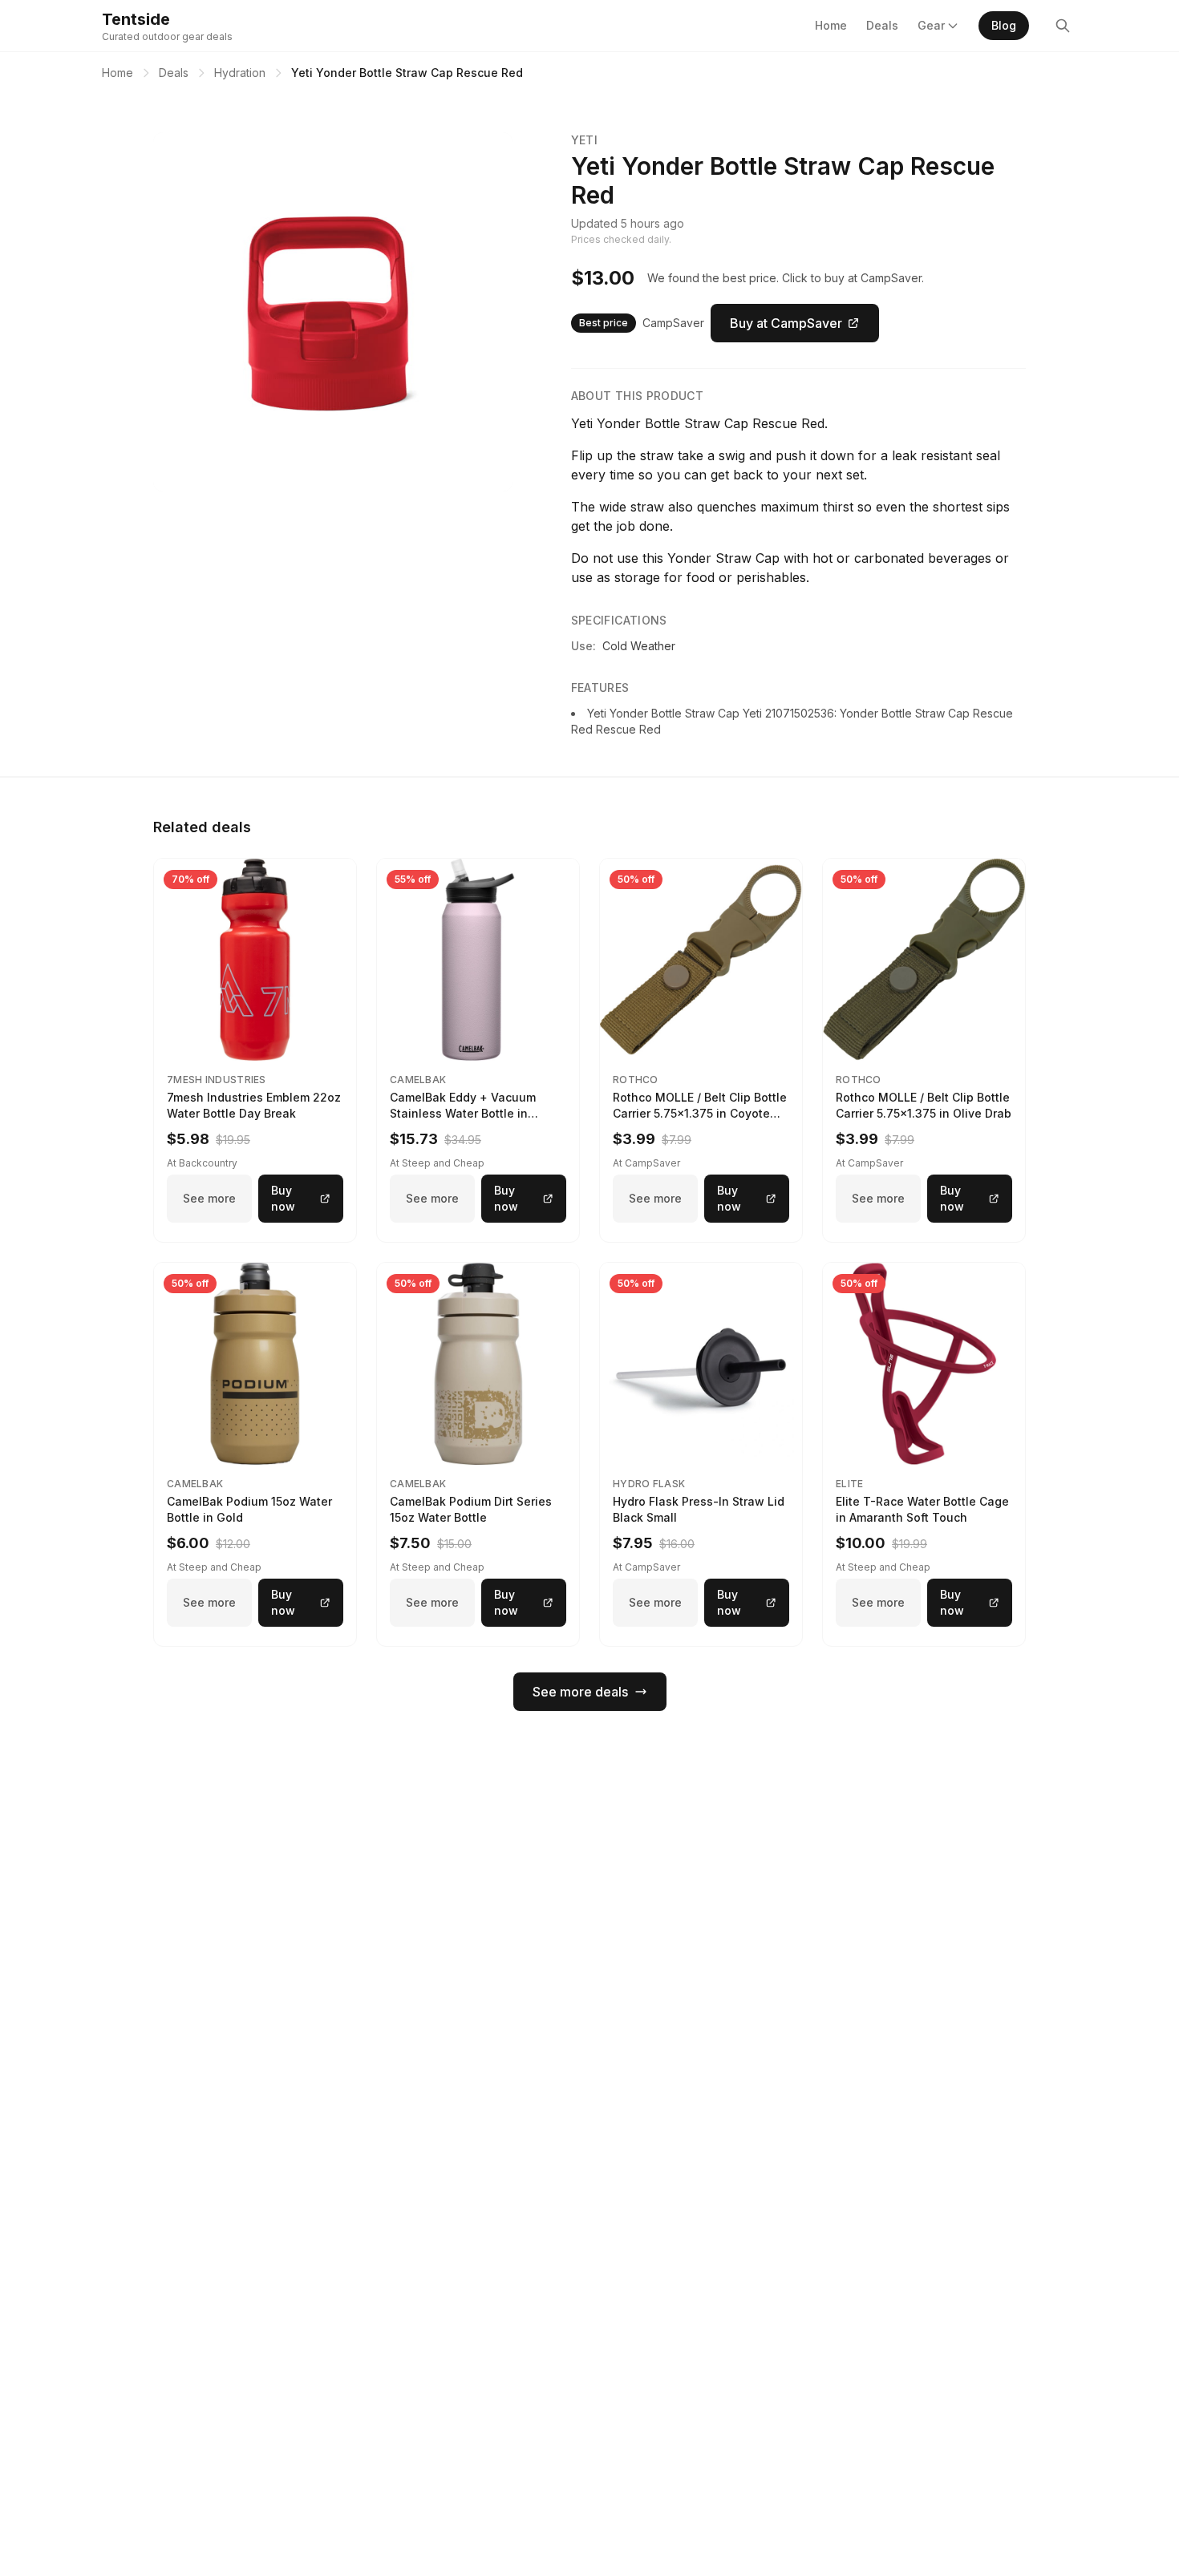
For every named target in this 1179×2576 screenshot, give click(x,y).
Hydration (240, 73)
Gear (931, 25)
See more (209, 1198)
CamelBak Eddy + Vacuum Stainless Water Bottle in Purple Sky (463, 1113)
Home (831, 25)
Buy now (283, 1198)
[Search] (1063, 26)
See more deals (580, 1692)
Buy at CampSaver (786, 323)
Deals (882, 25)
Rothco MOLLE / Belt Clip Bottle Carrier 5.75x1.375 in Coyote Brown (700, 1113)
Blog (1004, 25)
